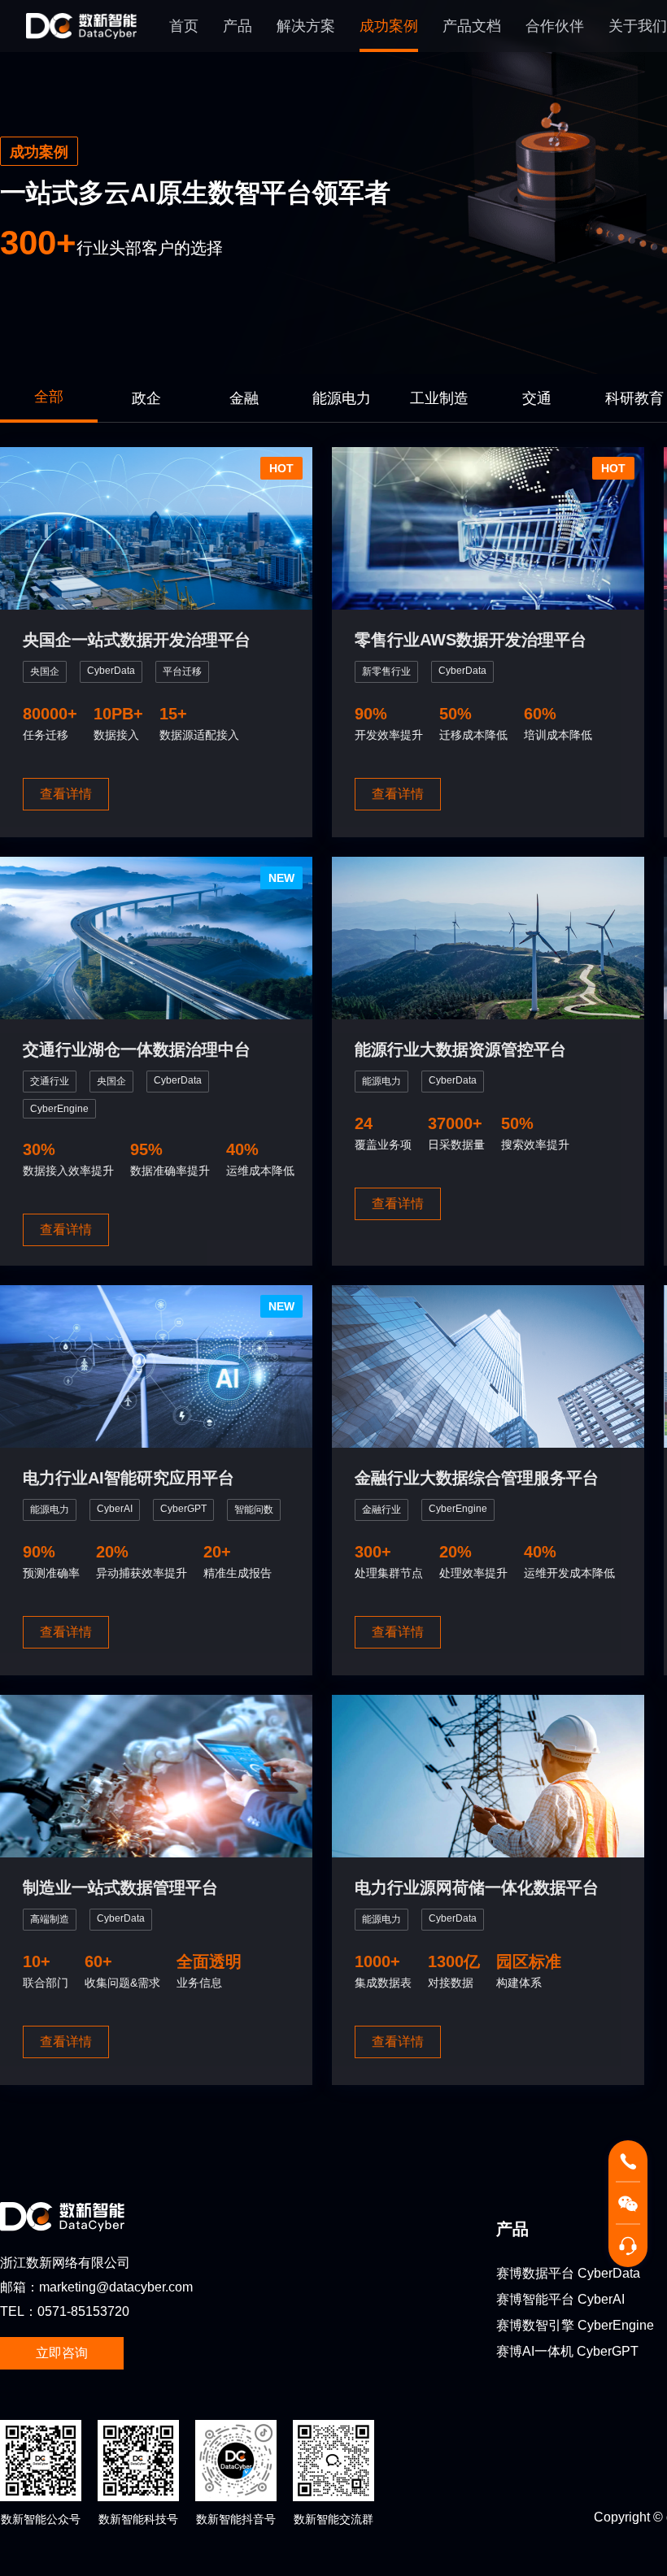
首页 (184, 26)
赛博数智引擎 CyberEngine (575, 2325)
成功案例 (389, 26)
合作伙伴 (555, 26)
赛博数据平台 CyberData (568, 2273)
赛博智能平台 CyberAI (560, 2299)
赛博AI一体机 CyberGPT (567, 2351)
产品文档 (472, 26)
